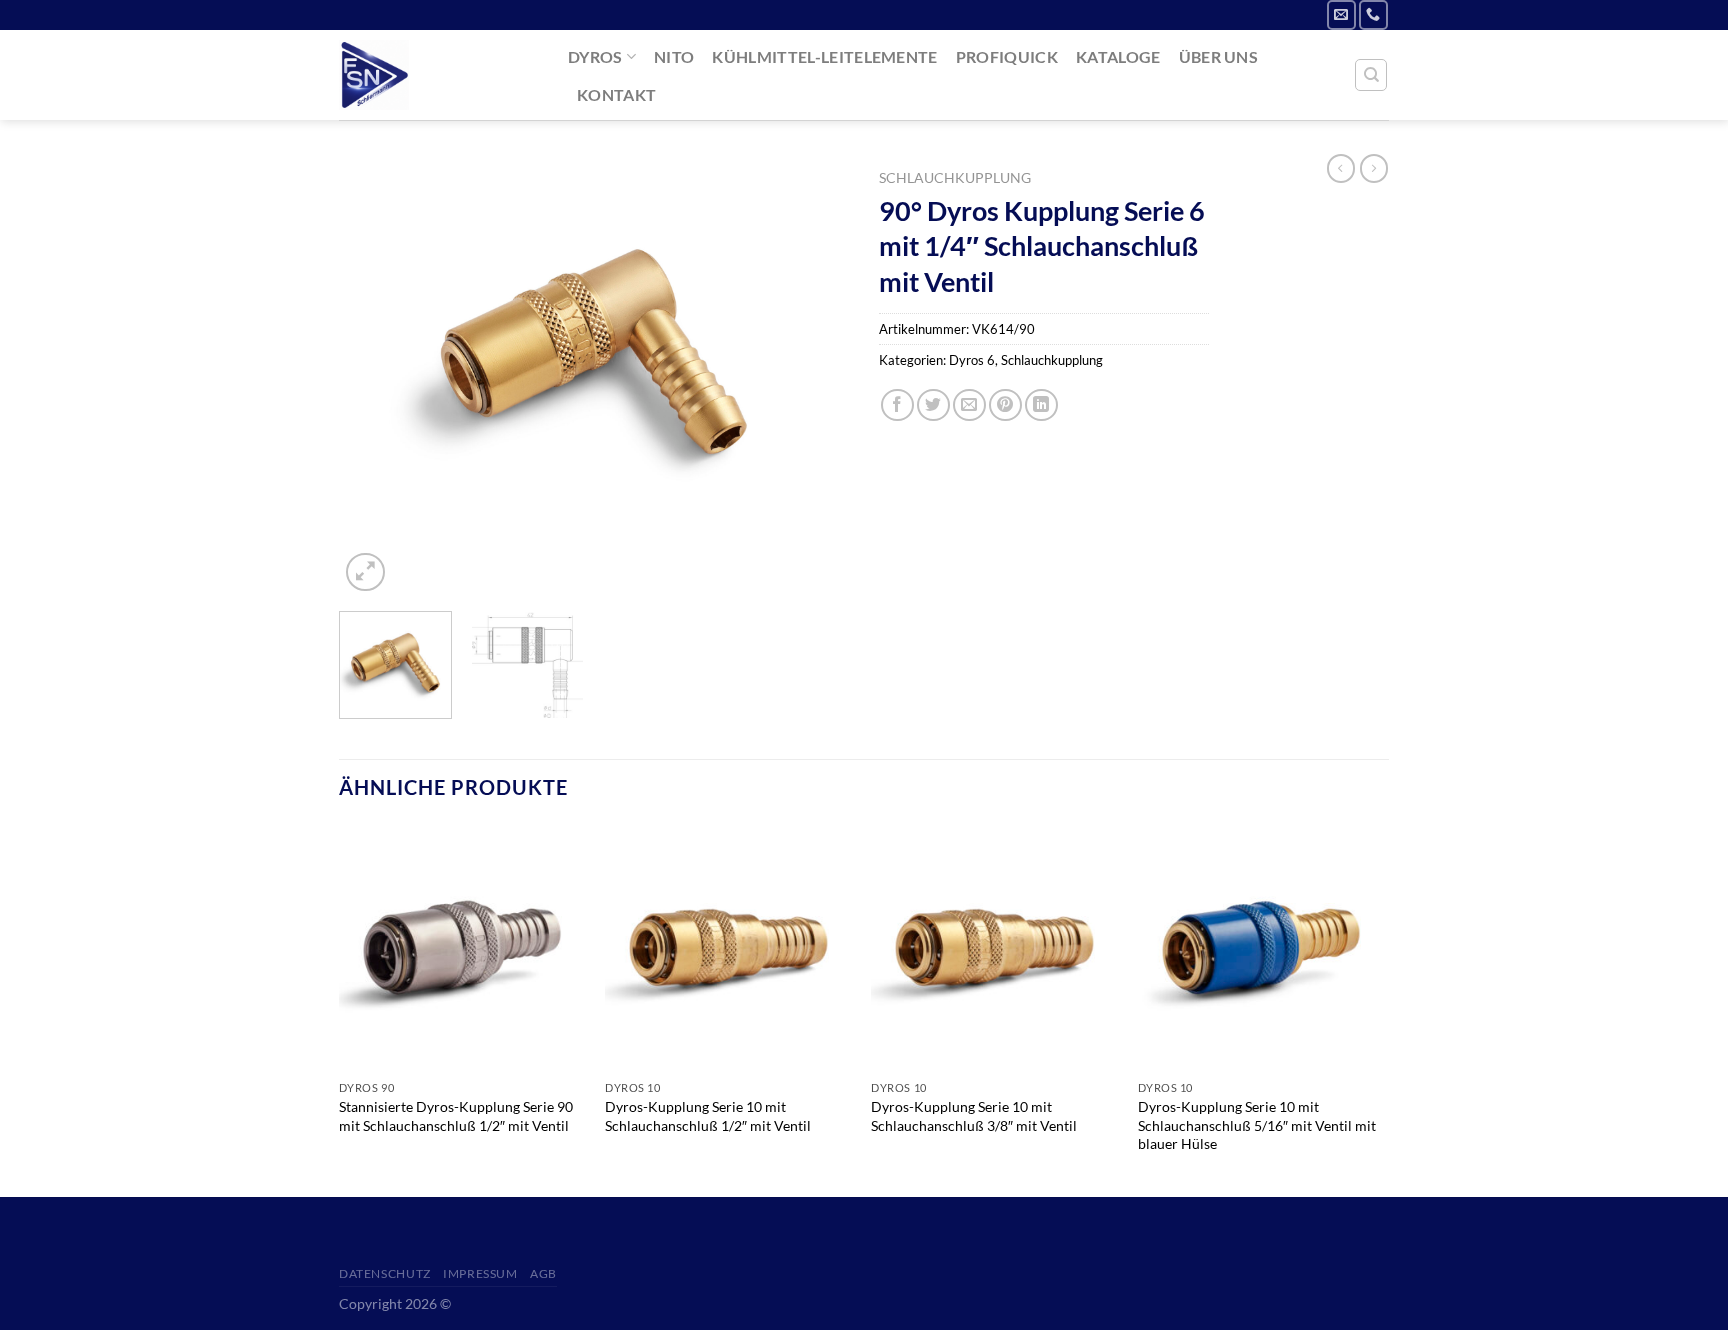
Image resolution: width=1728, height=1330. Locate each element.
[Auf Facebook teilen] (897, 405)
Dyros (595, 56)
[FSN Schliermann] (438, 75)
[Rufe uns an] (1373, 14)
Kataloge (1118, 56)
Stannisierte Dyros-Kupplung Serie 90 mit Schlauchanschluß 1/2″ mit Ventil (456, 1116)
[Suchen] (1371, 75)
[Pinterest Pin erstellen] (1005, 405)
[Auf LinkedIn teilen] (1041, 405)
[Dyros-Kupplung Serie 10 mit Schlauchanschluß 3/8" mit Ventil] (994, 947)
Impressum (480, 1273)
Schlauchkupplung (955, 178)
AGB (543, 1273)
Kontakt (616, 94)
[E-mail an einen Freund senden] (969, 405)
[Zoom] (365, 572)
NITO (674, 56)
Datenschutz (385, 1273)
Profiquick (1007, 56)
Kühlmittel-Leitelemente (824, 56)
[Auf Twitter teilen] (933, 405)
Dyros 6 (972, 360)
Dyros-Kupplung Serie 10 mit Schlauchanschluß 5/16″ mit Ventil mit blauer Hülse (1257, 1125)
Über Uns (1219, 56)
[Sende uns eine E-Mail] (1341, 14)
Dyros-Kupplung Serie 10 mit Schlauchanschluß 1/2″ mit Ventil (708, 1116)
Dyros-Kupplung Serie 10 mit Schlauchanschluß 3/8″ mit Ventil (974, 1116)
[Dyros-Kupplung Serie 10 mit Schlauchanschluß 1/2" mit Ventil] (728, 947)
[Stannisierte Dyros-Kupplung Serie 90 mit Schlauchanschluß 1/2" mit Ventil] (462, 947)
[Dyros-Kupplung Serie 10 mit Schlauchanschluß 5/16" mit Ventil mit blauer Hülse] (1261, 947)
